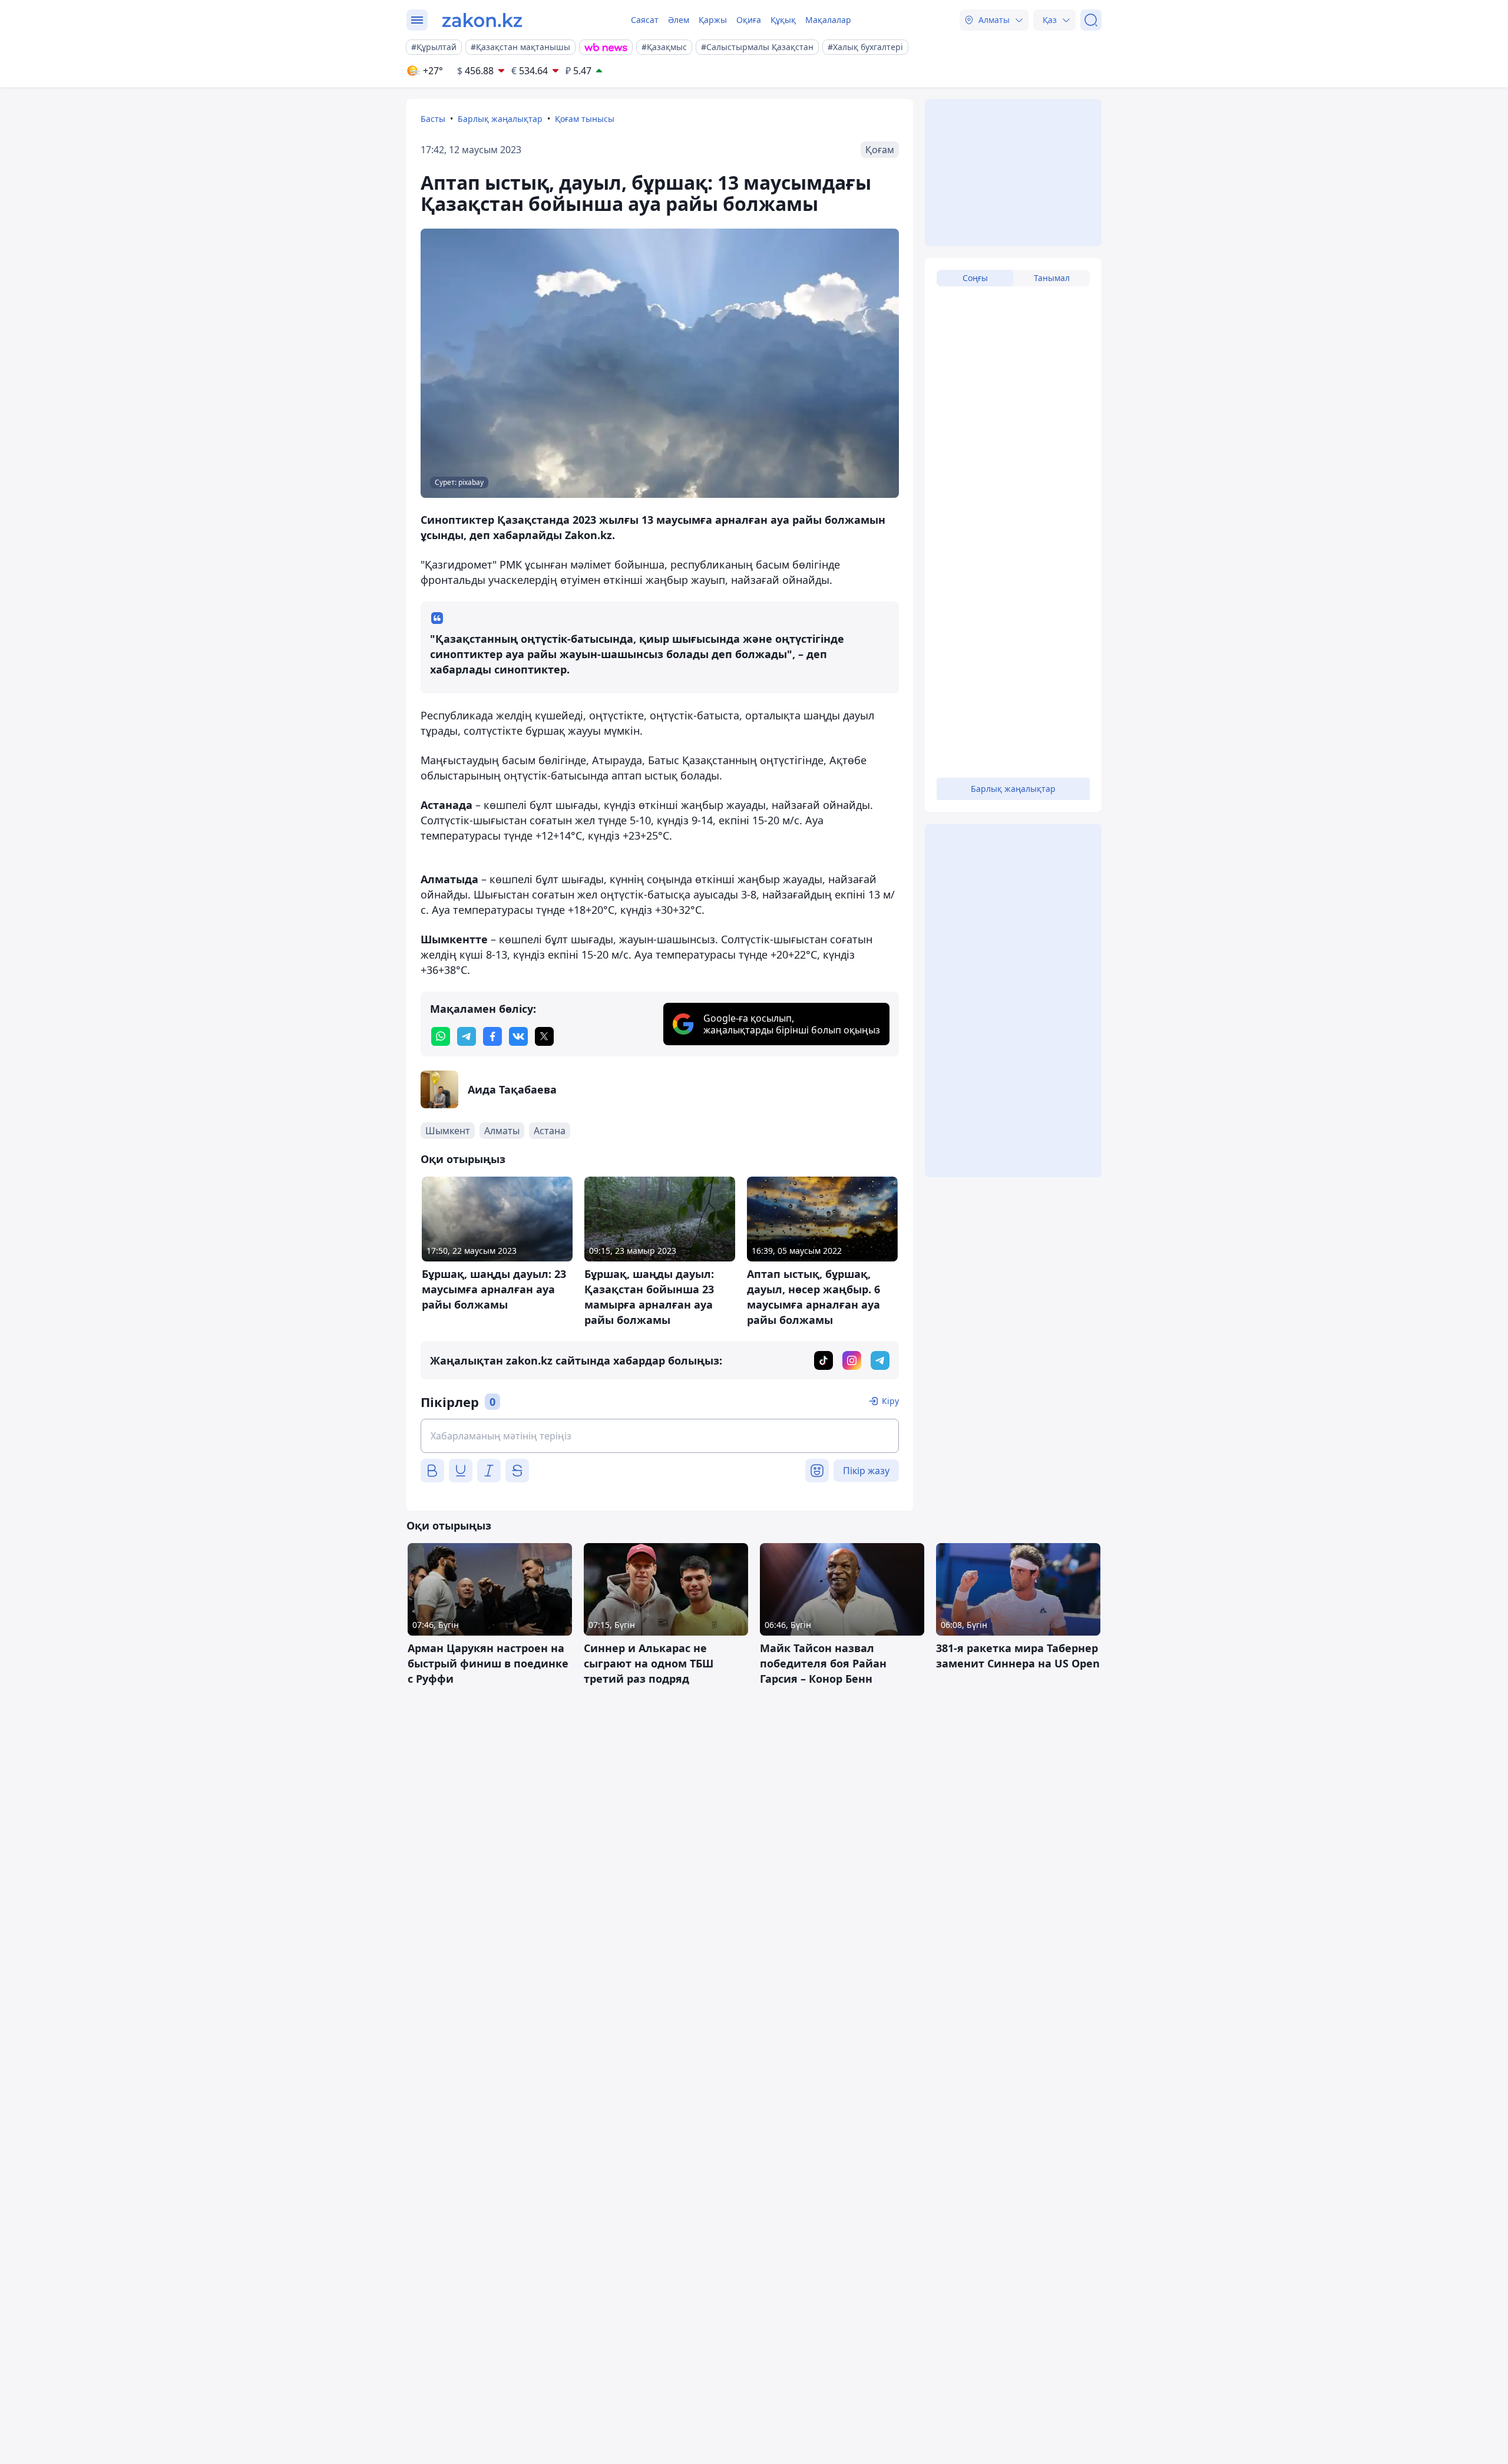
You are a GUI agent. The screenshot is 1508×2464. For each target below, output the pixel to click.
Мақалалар (828, 20)
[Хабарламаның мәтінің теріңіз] (660, 1436)
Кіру (890, 1401)
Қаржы (713, 20)
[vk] (518, 1036)
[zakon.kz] (482, 20)
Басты (433, 119)
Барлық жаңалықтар (500, 119)
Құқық (783, 20)
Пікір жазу (866, 1471)
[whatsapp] (441, 1036)
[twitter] (544, 1036)
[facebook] (492, 1036)
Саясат (645, 20)
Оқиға (749, 20)
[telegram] (467, 1036)
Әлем (679, 20)
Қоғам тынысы (585, 119)
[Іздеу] (1091, 20)
